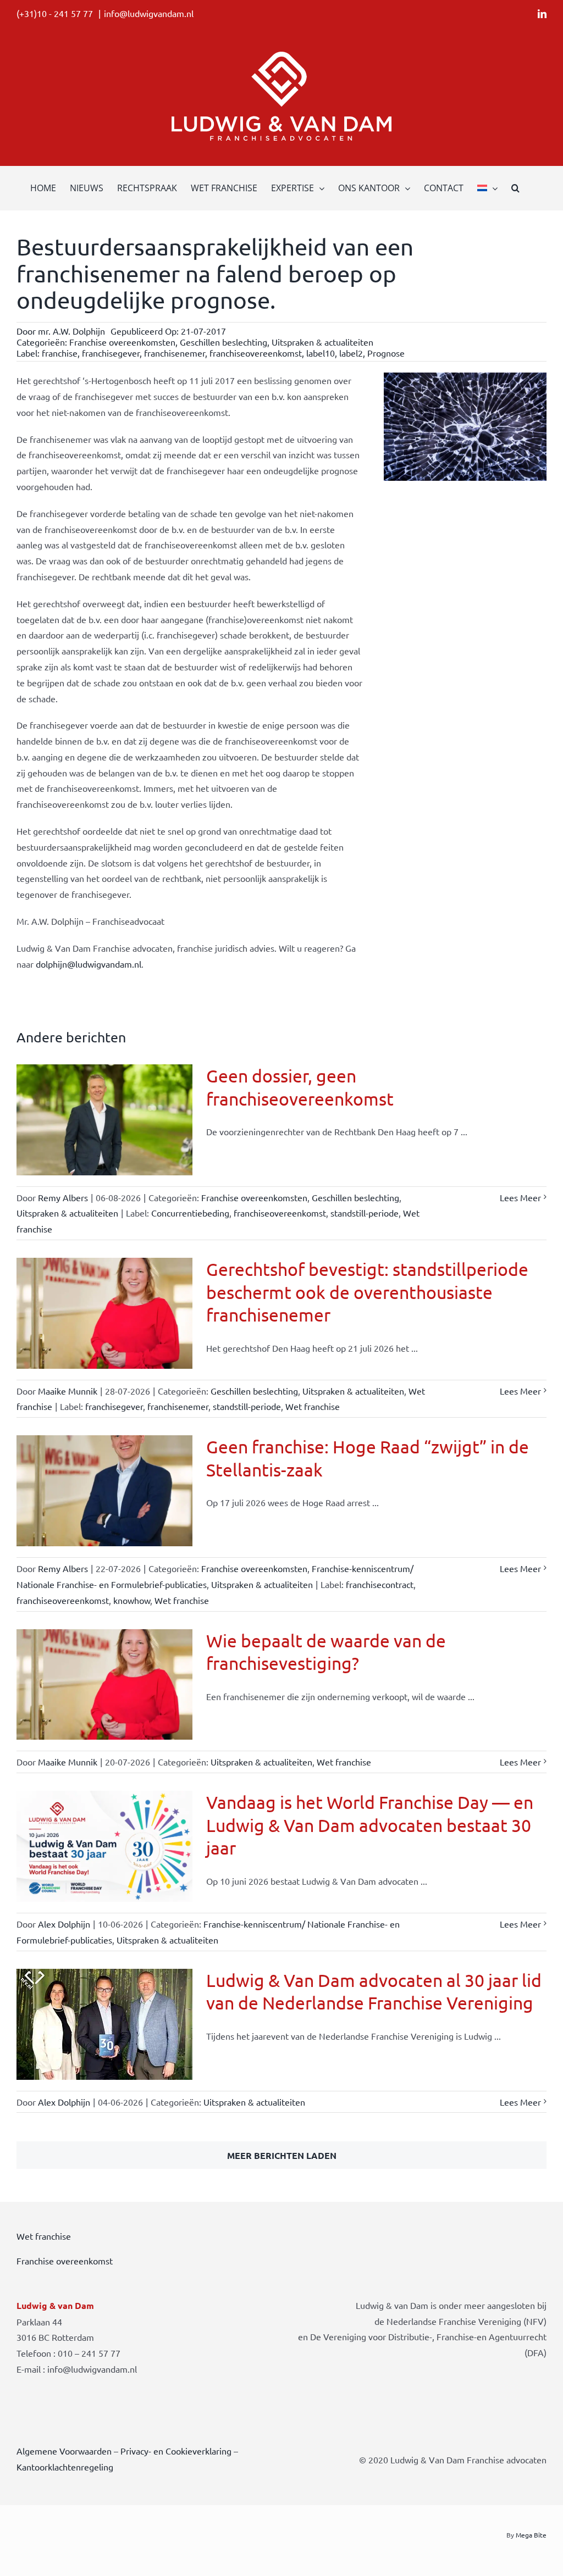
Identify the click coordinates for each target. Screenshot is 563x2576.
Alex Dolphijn (64, 1924)
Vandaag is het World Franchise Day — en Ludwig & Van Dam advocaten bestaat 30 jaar (370, 1825)
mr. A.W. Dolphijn (71, 331)
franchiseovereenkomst (256, 353)
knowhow (132, 1600)
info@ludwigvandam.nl (149, 13)
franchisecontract (380, 1584)
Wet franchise (313, 1406)
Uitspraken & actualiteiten (322, 342)
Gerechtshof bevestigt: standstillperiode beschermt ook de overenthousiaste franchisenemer (367, 1292)
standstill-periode (365, 1213)
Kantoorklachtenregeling (65, 2467)
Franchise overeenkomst (65, 2261)
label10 (321, 353)
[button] (515, 188)
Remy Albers (63, 1197)
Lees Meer (520, 1197)
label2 (351, 353)
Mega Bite (531, 2535)
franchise (60, 353)
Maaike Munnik (68, 1391)
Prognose (386, 353)
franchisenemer (175, 353)
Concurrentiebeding (190, 1213)
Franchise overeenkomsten (122, 342)
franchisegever (111, 353)
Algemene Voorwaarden (64, 2451)
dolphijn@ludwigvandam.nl (89, 964)
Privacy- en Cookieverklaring (176, 2451)
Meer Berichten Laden (282, 2155)
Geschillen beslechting (223, 342)
